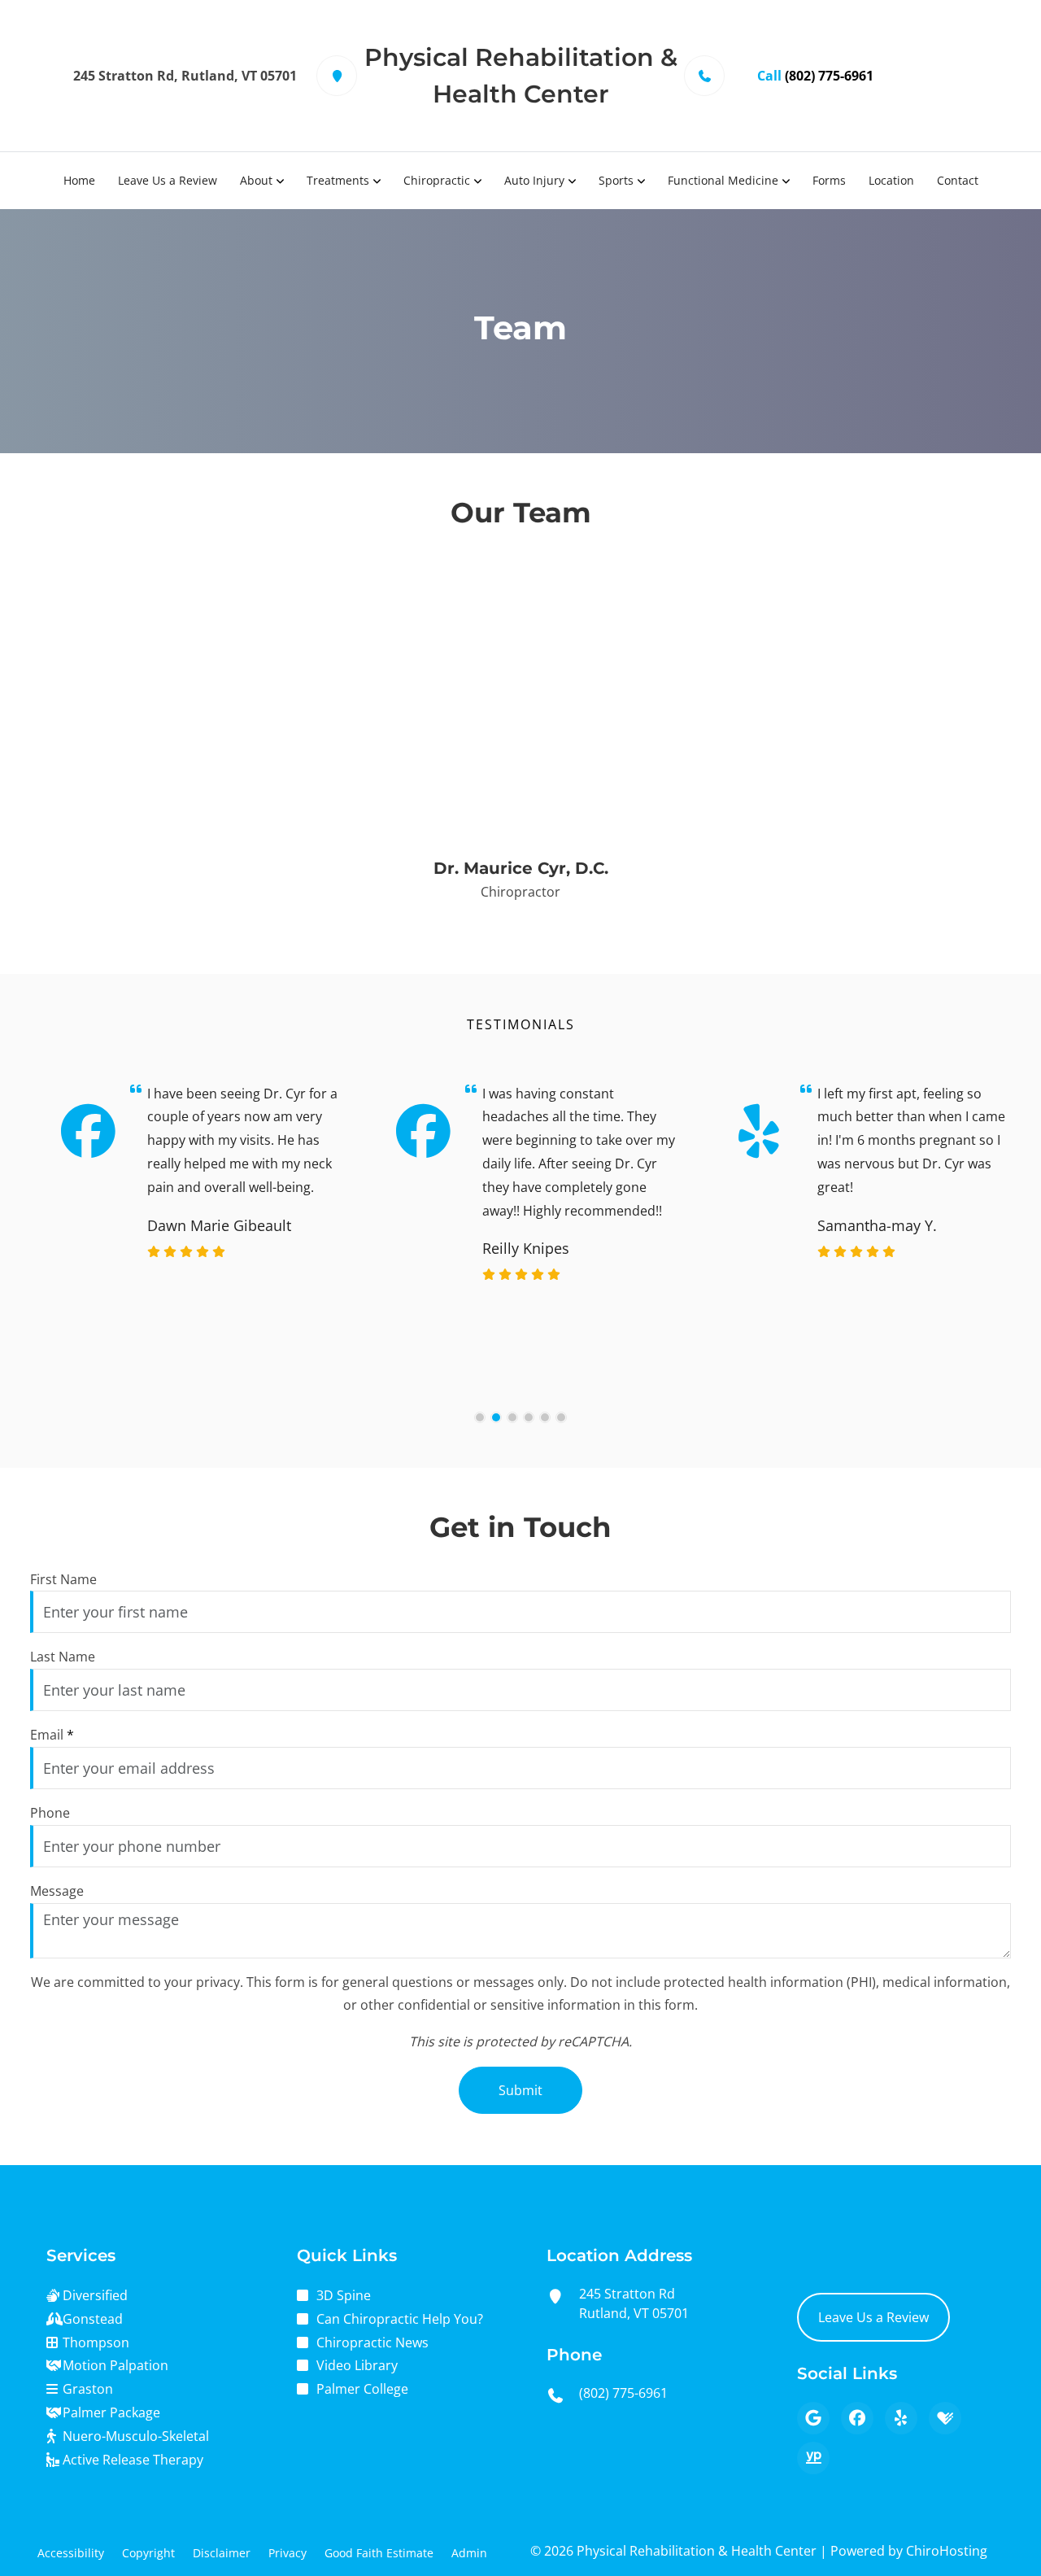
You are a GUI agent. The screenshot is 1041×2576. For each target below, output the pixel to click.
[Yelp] (901, 2418)
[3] (512, 1417)
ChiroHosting (947, 2551)
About (256, 180)
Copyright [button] (148, 2553)
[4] (529, 1417)
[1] (480, 1417)
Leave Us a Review (168, 180)
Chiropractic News (372, 2342)
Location (891, 180)
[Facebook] (857, 2418)
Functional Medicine (723, 180)
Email (52, 1735)
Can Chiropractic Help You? (400, 2319)
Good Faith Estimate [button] (379, 2553)
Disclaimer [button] (222, 2553)
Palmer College (362, 2389)
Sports (616, 180)
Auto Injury (534, 180)
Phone (50, 1813)
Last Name (63, 1657)
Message (57, 1891)
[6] (561, 1417)
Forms (829, 180)
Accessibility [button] (71, 2553)
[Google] (813, 2418)
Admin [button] (469, 2553)
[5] (545, 1417)
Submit (520, 2090)
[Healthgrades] (945, 2418)
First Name (63, 1579)
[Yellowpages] (813, 2458)
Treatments (338, 180)
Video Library (357, 2365)
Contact (958, 180)
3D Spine (344, 2295)
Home (79, 180)
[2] (496, 1417)
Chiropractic (437, 180)
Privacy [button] (287, 2553)
